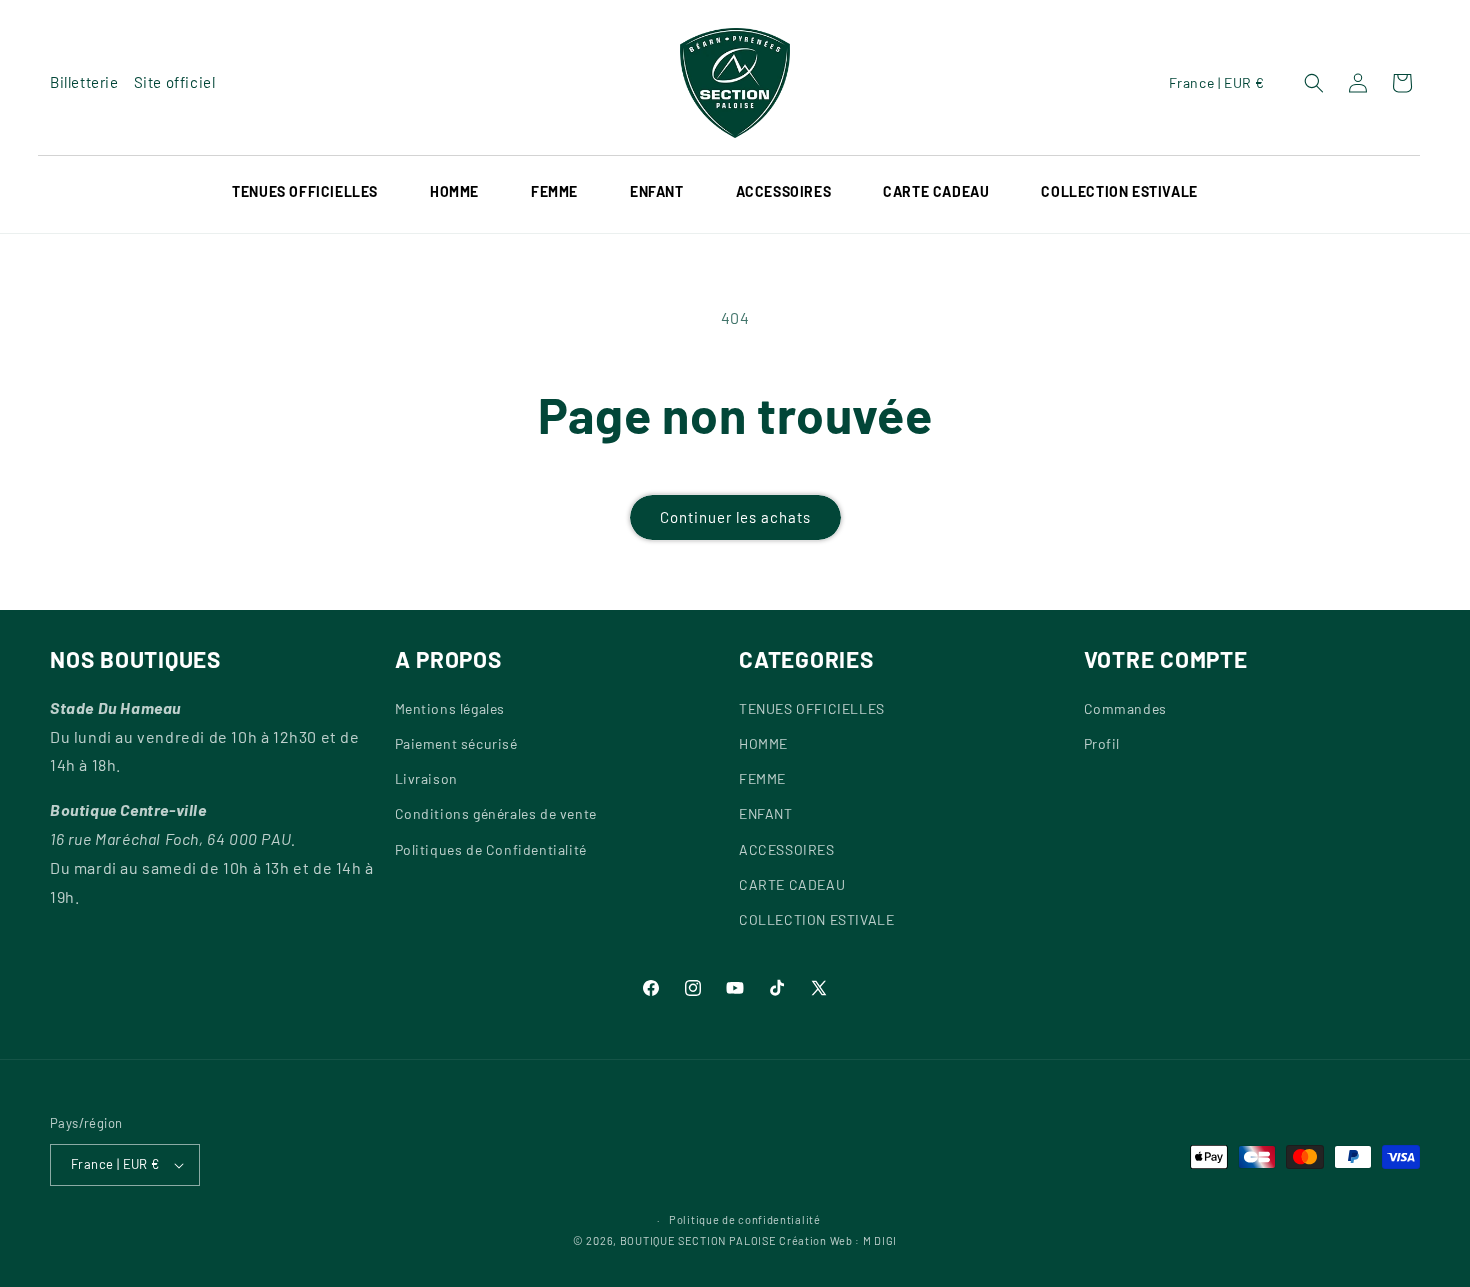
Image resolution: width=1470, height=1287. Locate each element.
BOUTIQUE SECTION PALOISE (698, 1240)
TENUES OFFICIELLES (305, 191)
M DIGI (880, 1240)
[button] (319, 192)
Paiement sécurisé (456, 743)
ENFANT (766, 813)
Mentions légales (450, 708)
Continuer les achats (735, 517)
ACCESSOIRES (784, 191)
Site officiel (175, 82)
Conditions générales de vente (496, 813)
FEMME (762, 778)
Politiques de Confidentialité (491, 849)
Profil (1102, 743)
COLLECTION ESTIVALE (816, 919)
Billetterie (84, 82)
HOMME (454, 191)
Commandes (1125, 708)
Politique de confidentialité (745, 1219)
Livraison (426, 778)
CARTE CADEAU (792, 884)
